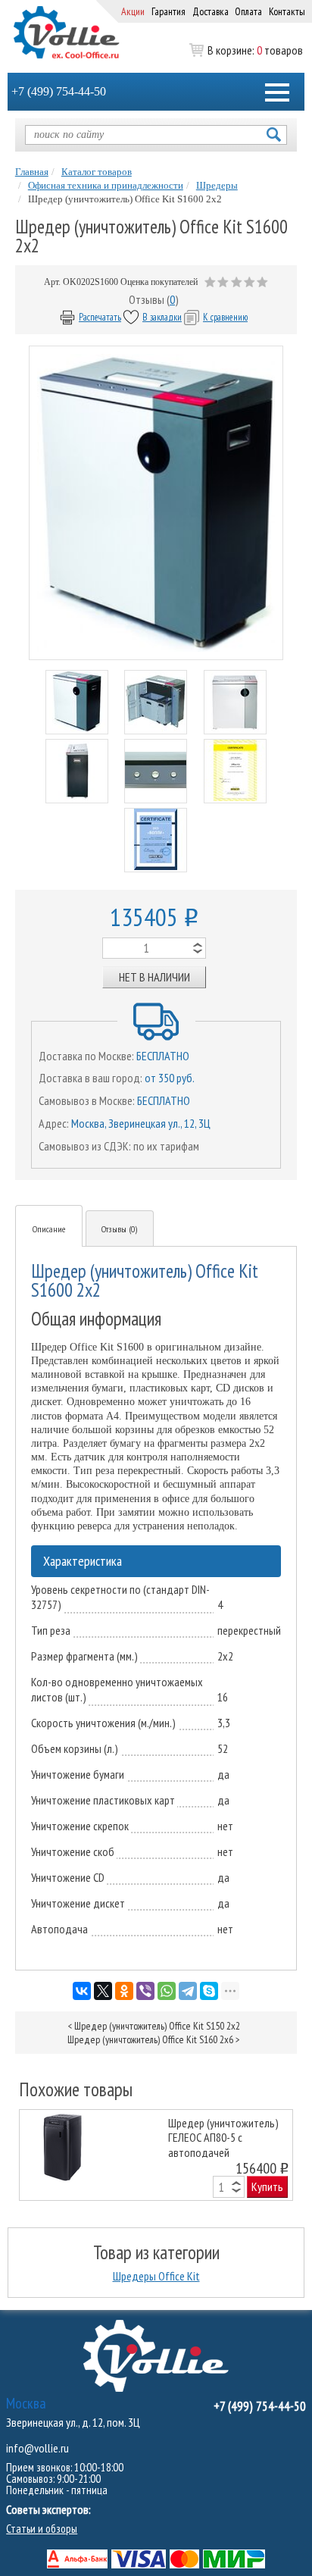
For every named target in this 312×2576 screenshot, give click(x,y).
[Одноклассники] (124, 1991)
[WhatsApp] (167, 1991)
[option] (156, 2155)
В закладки (162, 317)
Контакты (287, 11)
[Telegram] (188, 1991)
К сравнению (225, 317)
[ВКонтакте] (82, 1991)
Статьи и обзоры (42, 2529)
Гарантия (168, 11)
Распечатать (100, 317)
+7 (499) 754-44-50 (59, 91)
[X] (103, 1991)
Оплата (248, 11)
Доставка (211, 11)
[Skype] (209, 1991)
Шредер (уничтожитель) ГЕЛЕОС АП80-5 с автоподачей (223, 2137)
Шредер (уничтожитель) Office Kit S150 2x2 (157, 2026)
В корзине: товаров (255, 50)
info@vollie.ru (37, 2448)
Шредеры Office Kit (156, 2276)
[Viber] (145, 1991)
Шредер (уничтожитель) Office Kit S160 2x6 (150, 2039)
